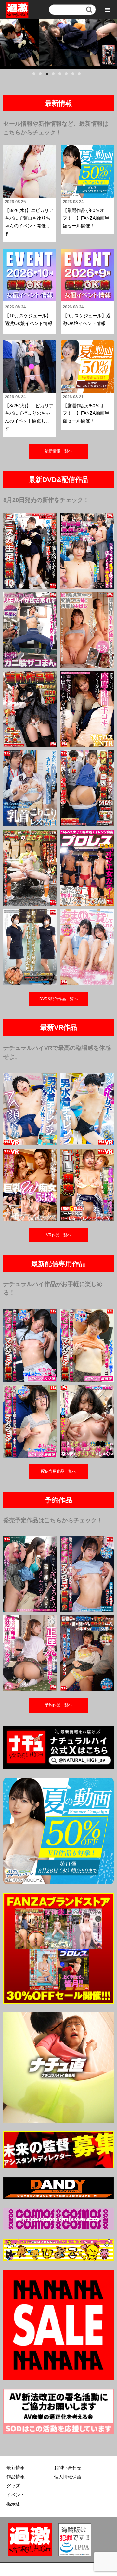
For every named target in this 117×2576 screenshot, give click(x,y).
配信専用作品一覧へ (58, 1471)
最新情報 (16, 2468)
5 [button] (62, 76)
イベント (16, 2495)
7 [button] (75, 76)
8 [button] (81, 76)
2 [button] (42, 76)
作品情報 (16, 2477)
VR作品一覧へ (59, 1235)
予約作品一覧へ (58, 1705)
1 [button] (36, 76)
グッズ (13, 2486)
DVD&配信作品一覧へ (58, 999)
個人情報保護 (68, 2477)
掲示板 (13, 2504)
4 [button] (55, 76)
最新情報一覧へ (58, 451)
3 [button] (49, 76)
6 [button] (68, 76)
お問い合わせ (68, 2468)
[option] (58, 43)
